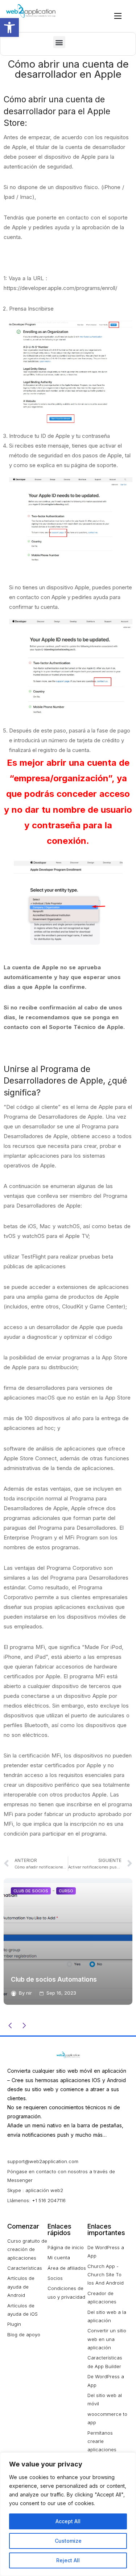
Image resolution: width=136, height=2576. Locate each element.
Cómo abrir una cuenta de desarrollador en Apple (68, 69)
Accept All (68, 2521)
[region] (68, 2514)
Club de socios (107, 1891)
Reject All (68, 2560)
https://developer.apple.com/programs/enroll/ (60, 288)
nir (105, 1993)
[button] (9, 27)
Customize (68, 2541)
